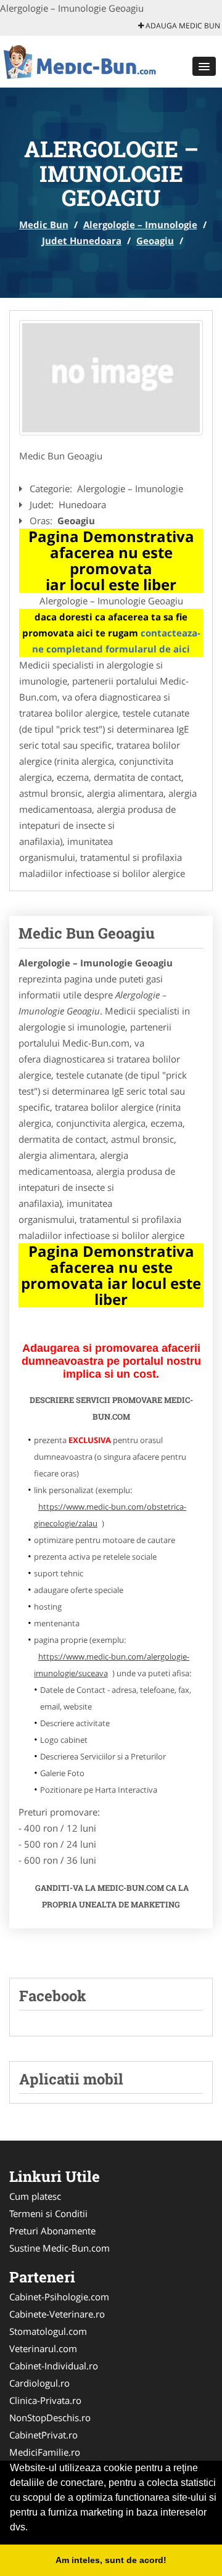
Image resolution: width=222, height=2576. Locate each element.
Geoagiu (155, 241)
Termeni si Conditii (48, 2213)
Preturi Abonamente (52, 2231)
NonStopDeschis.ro (50, 2418)
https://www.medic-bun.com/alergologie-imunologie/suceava (112, 1665)
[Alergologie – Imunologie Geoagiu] (111, 378)
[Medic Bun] (81, 60)
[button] (204, 66)
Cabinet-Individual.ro (54, 2366)
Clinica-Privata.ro (45, 2400)
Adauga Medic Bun (182, 26)
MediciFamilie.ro (45, 2452)
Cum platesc (35, 2196)
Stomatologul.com (48, 2331)
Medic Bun (44, 224)
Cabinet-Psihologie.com (59, 2297)
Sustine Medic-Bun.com (60, 2248)
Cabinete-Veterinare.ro (57, 2314)
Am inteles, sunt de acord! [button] (111, 2560)
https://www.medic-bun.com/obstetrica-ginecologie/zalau (110, 1515)
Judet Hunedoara (82, 241)
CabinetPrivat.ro (43, 2435)
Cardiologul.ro (39, 2383)
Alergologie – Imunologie (140, 224)
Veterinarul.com (43, 2348)
